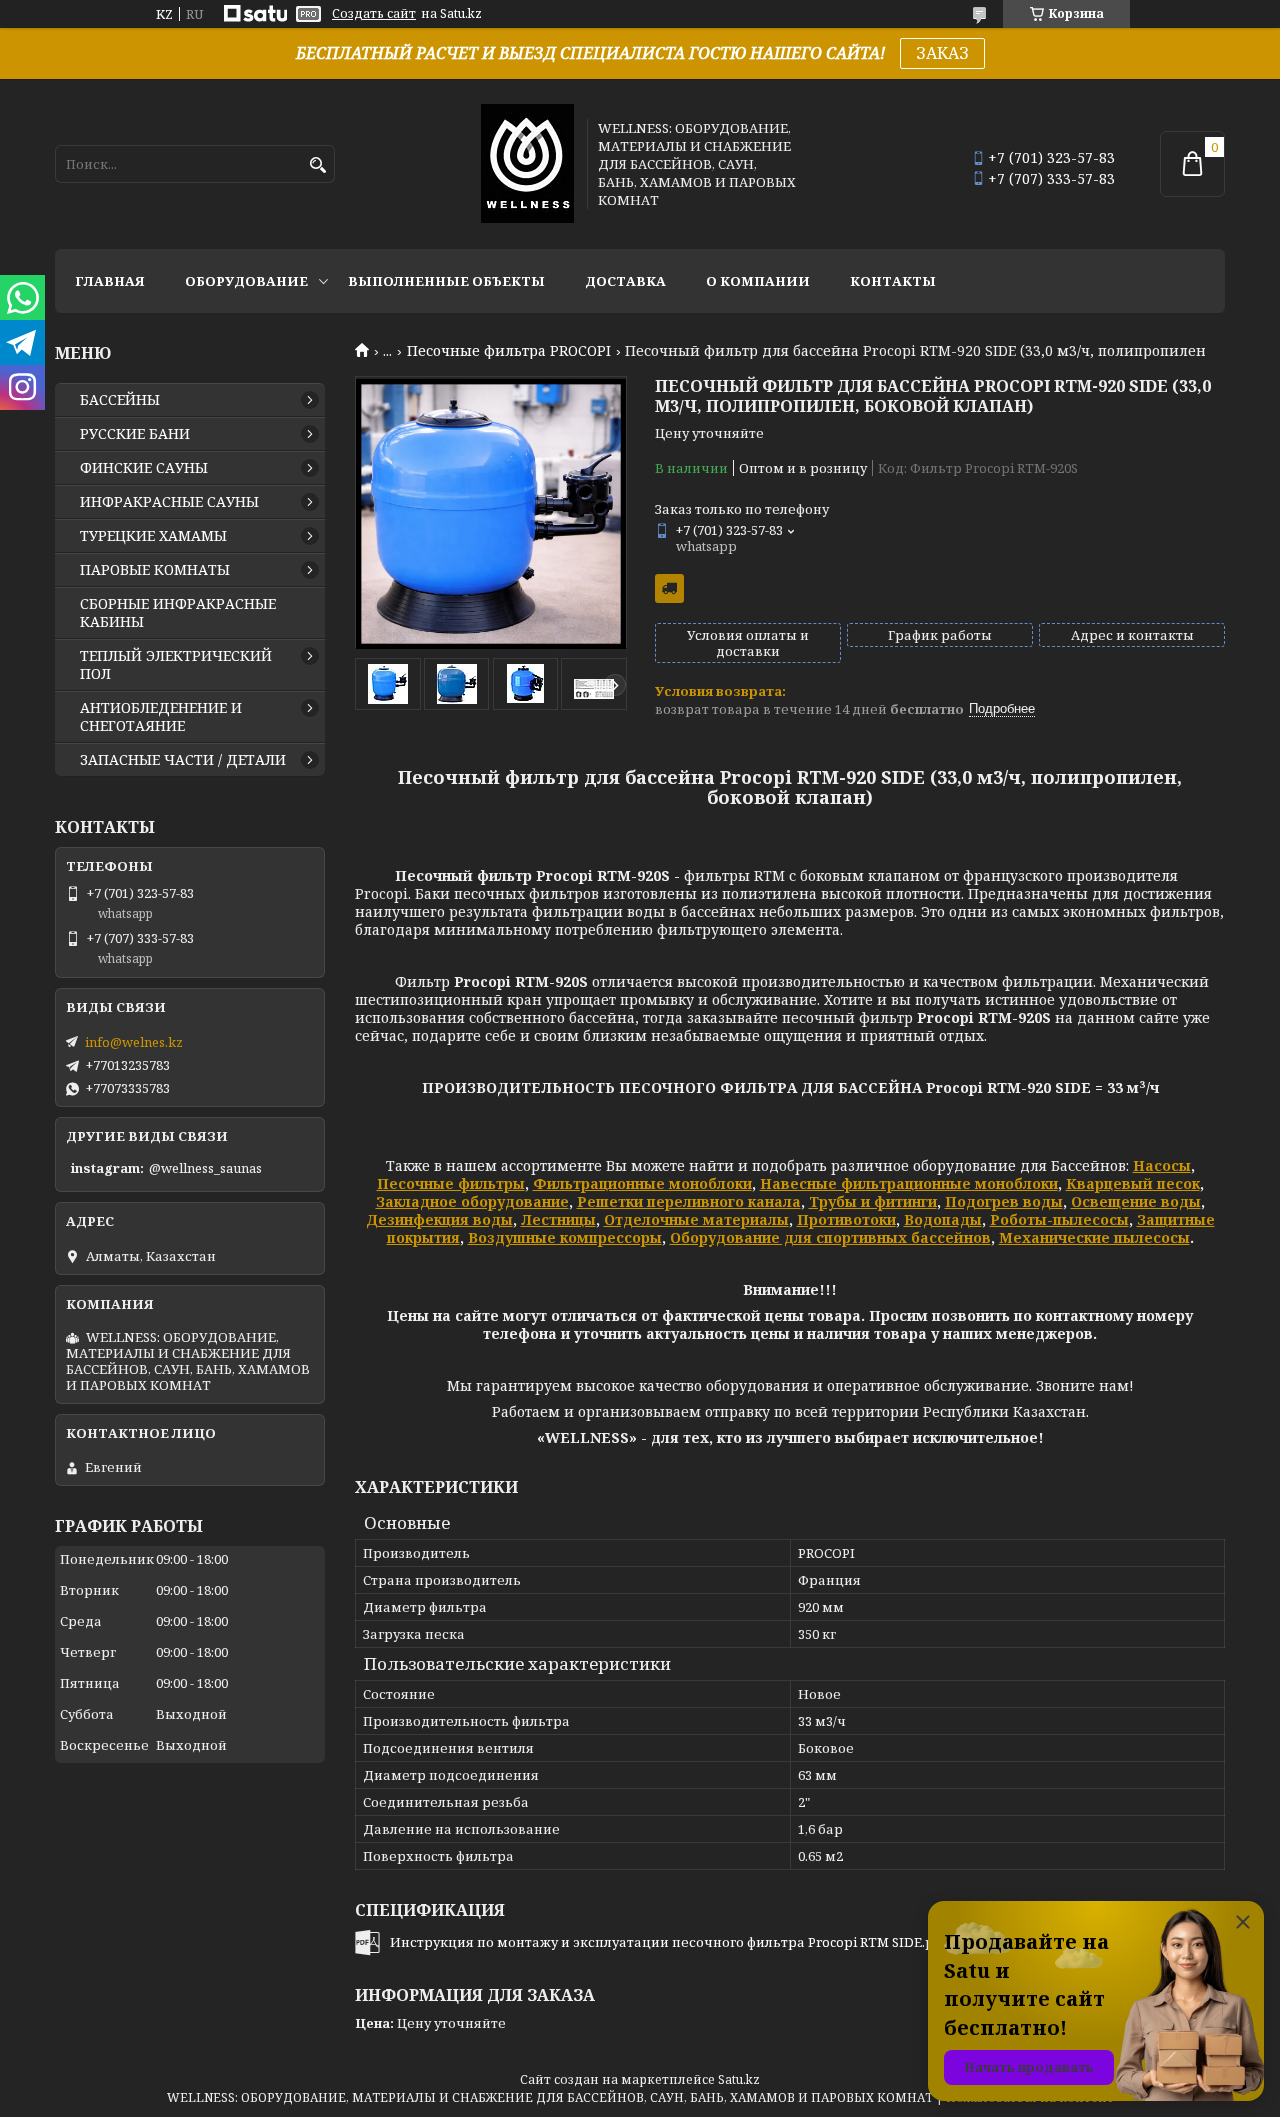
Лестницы (558, 1219)
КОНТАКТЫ (893, 281)
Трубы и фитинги (873, 1201)
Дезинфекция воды (439, 1219)
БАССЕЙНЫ (120, 400)
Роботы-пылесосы (1059, 1219)
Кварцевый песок (1133, 1183)
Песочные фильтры (451, 1183)
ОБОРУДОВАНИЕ (246, 281)
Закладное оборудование (472, 1201)
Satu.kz (739, 2079)
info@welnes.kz (134, 1042)
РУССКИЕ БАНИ (135, 434)
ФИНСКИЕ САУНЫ (144, 468)
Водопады (943, 1219)
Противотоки (846, 1219)
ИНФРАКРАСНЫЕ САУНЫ (169, 502)
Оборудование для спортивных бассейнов (830, 1237)
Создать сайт (374, 14)
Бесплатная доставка (669, 588)
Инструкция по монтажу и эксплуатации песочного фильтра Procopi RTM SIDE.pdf (668, 1942)
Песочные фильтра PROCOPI (509, 351)
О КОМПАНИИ (758, 281)
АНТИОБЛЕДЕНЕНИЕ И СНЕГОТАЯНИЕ (161, 717)
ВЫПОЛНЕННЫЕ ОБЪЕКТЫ (446, 281)
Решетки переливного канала (689, 1201)
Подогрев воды (1004, 1201)
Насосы (1162, 1165)
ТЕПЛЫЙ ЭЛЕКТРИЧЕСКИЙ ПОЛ (176, 665)
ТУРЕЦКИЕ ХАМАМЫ (153, 536)
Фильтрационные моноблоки (642, 1183)
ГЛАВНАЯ (110, 281)
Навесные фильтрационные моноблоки (909, 1183)
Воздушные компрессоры (565, 1237)
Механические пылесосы (1094, 1237)
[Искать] (317, 165)
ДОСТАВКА (625, 281)
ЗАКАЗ (942, 53)
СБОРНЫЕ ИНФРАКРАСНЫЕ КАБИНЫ (178, 613)
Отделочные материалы (696, 1219)
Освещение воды (1136, 1201)
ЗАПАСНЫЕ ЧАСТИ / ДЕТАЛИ (183, 760)
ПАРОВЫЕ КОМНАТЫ (155, 570)
